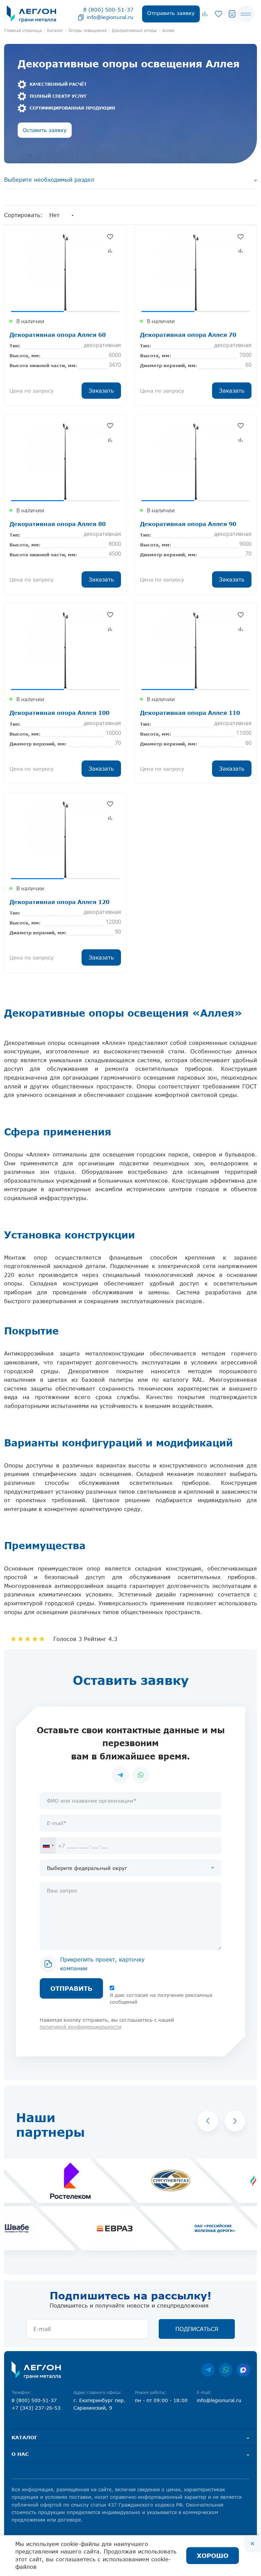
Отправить (71, 1988)
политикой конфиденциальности (81, 2027)
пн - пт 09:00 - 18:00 (161, 2400)
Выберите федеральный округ (87, 1868)
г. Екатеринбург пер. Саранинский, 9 (99, 2404)
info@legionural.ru (110, 17)
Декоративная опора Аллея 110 (190, 713)
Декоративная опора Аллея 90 (188, 524)
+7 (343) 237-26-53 (36, 2408)
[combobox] (48, 1845)
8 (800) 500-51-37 (108, 10)
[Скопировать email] (81, 17)
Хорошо (213, 2556)
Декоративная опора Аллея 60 (58, 335)
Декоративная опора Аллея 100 (59, 713)
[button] (208, 2121)
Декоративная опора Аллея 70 (188, 335)
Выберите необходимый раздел (49, 180)
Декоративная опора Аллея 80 (58, 524)
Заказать (101, 391)
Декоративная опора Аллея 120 (59, 902)
